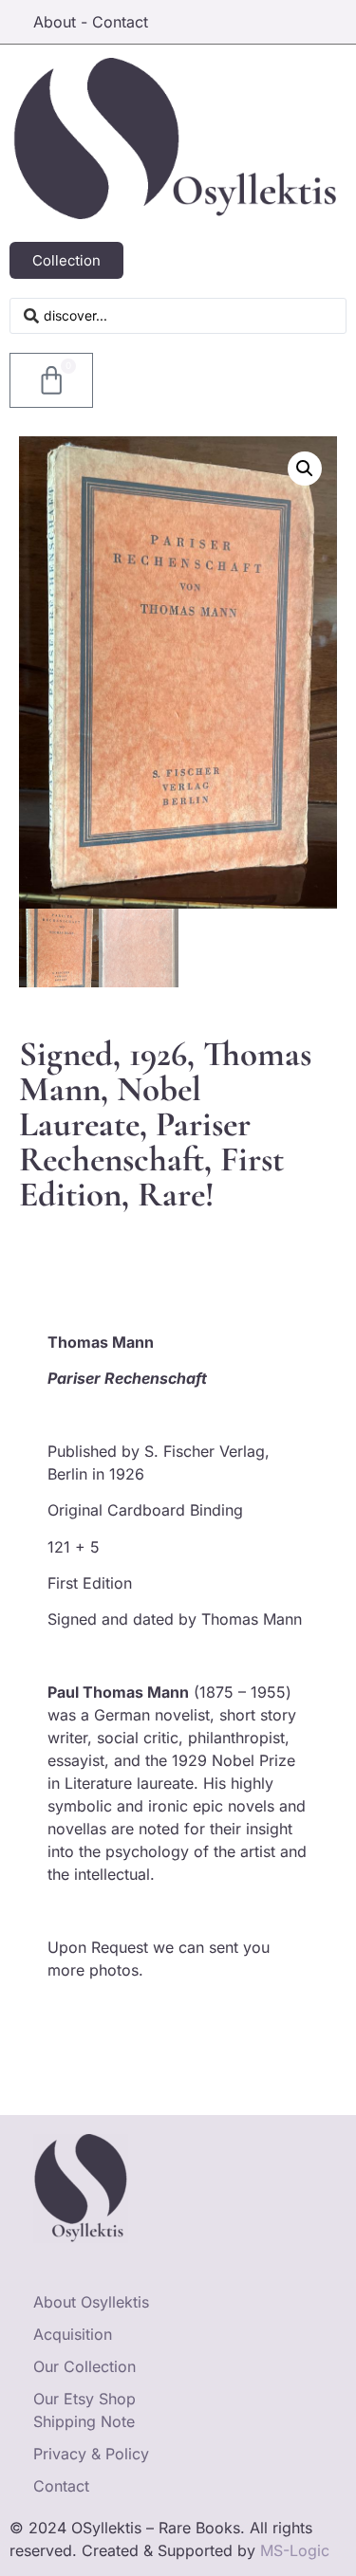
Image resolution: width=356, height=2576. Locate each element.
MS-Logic (295, 2550)
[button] (305, 469)
